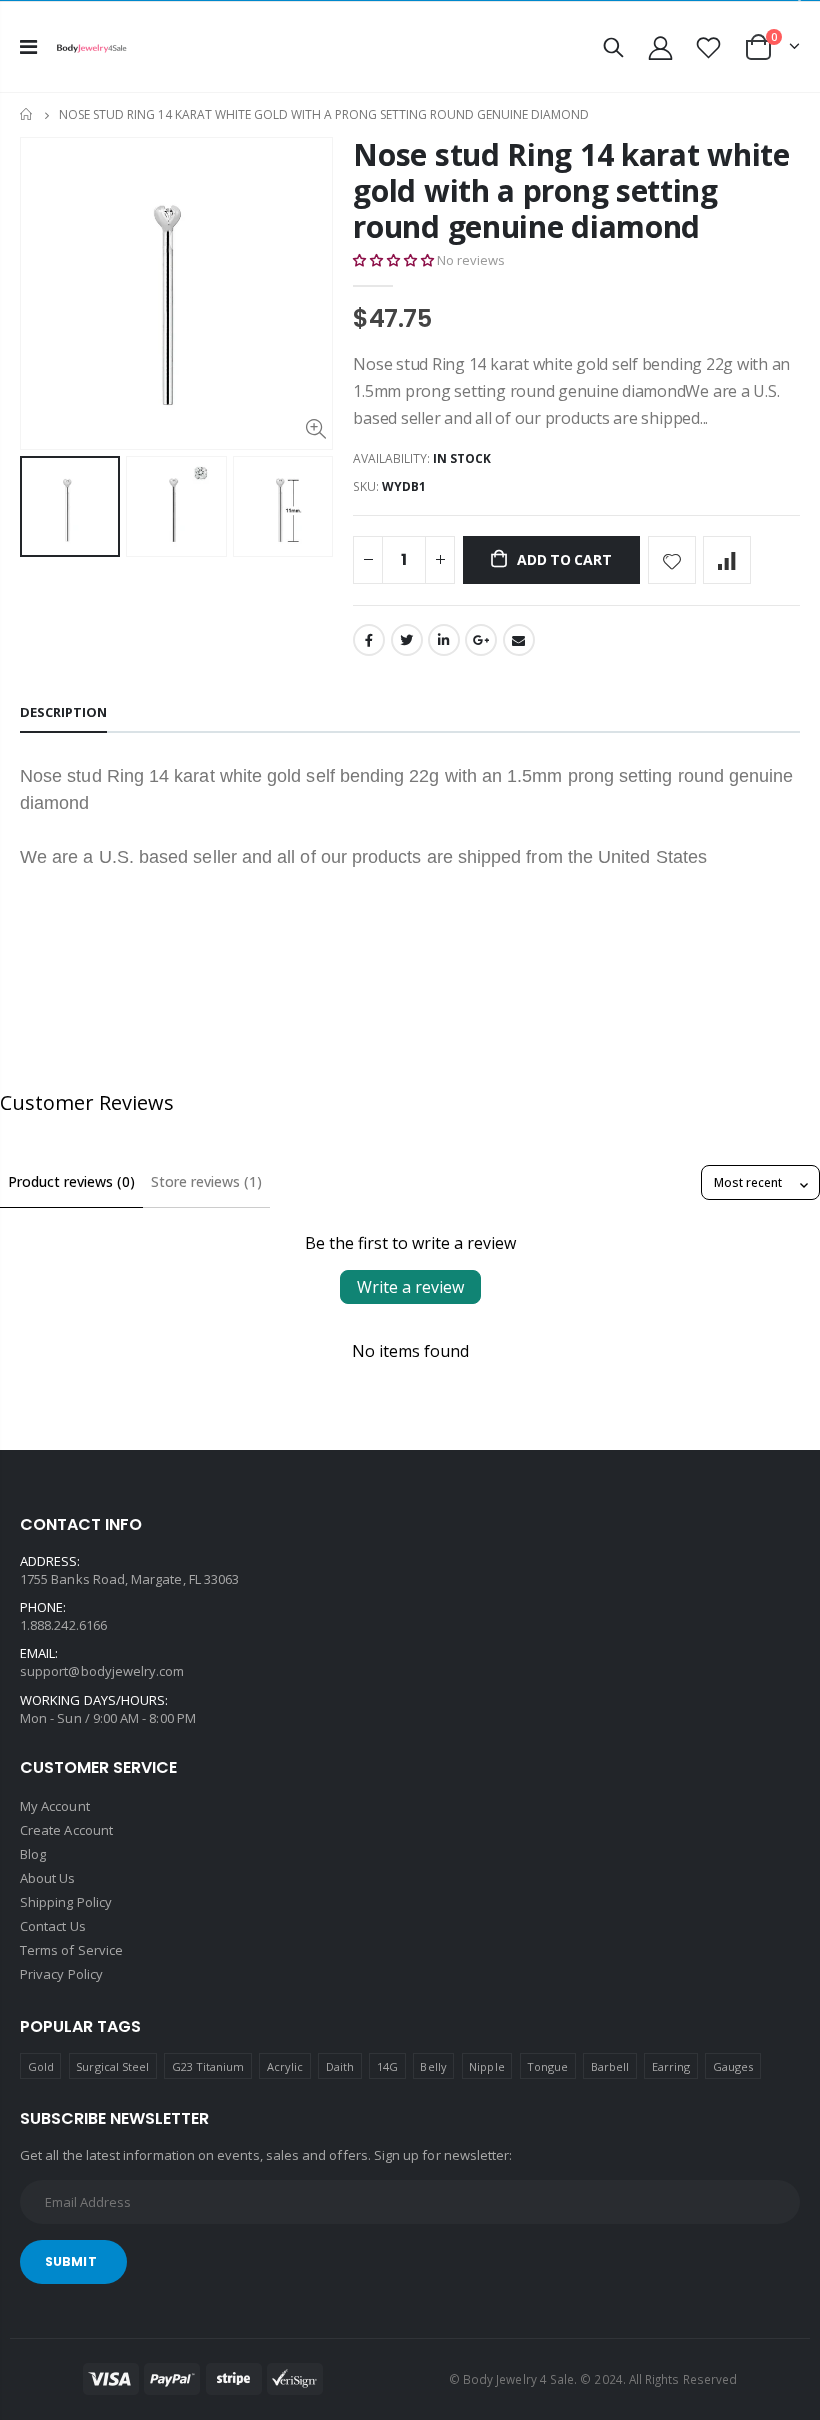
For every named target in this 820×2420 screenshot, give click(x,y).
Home (27, 114)
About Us (48, 1878)
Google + (481, 640)
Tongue (547, 2066)
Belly (433, 2066)
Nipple (486, 2066)
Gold (41, 2066)
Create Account (66, 1830)
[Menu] (28, 46)
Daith (340, 2066)
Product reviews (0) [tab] (71, 1181)
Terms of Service (71, 1950)
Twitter (407, 640)
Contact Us (53, 1926)
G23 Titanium (208, 2066)
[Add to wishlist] (672, 560)
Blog (33, 1854)
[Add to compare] (727, 560)
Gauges (733, 2066)
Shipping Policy (66, 1902)
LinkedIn (444, 640)
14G (387, 2066)
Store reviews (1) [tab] (206, 1181)
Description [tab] (63, 712)
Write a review (410, 1287)
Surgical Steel (112, 2066)
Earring (671, 2066)
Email (519, 640)
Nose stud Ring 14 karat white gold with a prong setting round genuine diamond (571, 190)
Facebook (369, 640)
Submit (71, 2261)
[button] (393, 260)
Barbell (610, 2066)
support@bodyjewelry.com (102, 1671)
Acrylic (285, 2066)
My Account (55, 1806)
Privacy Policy (61, 1974)
